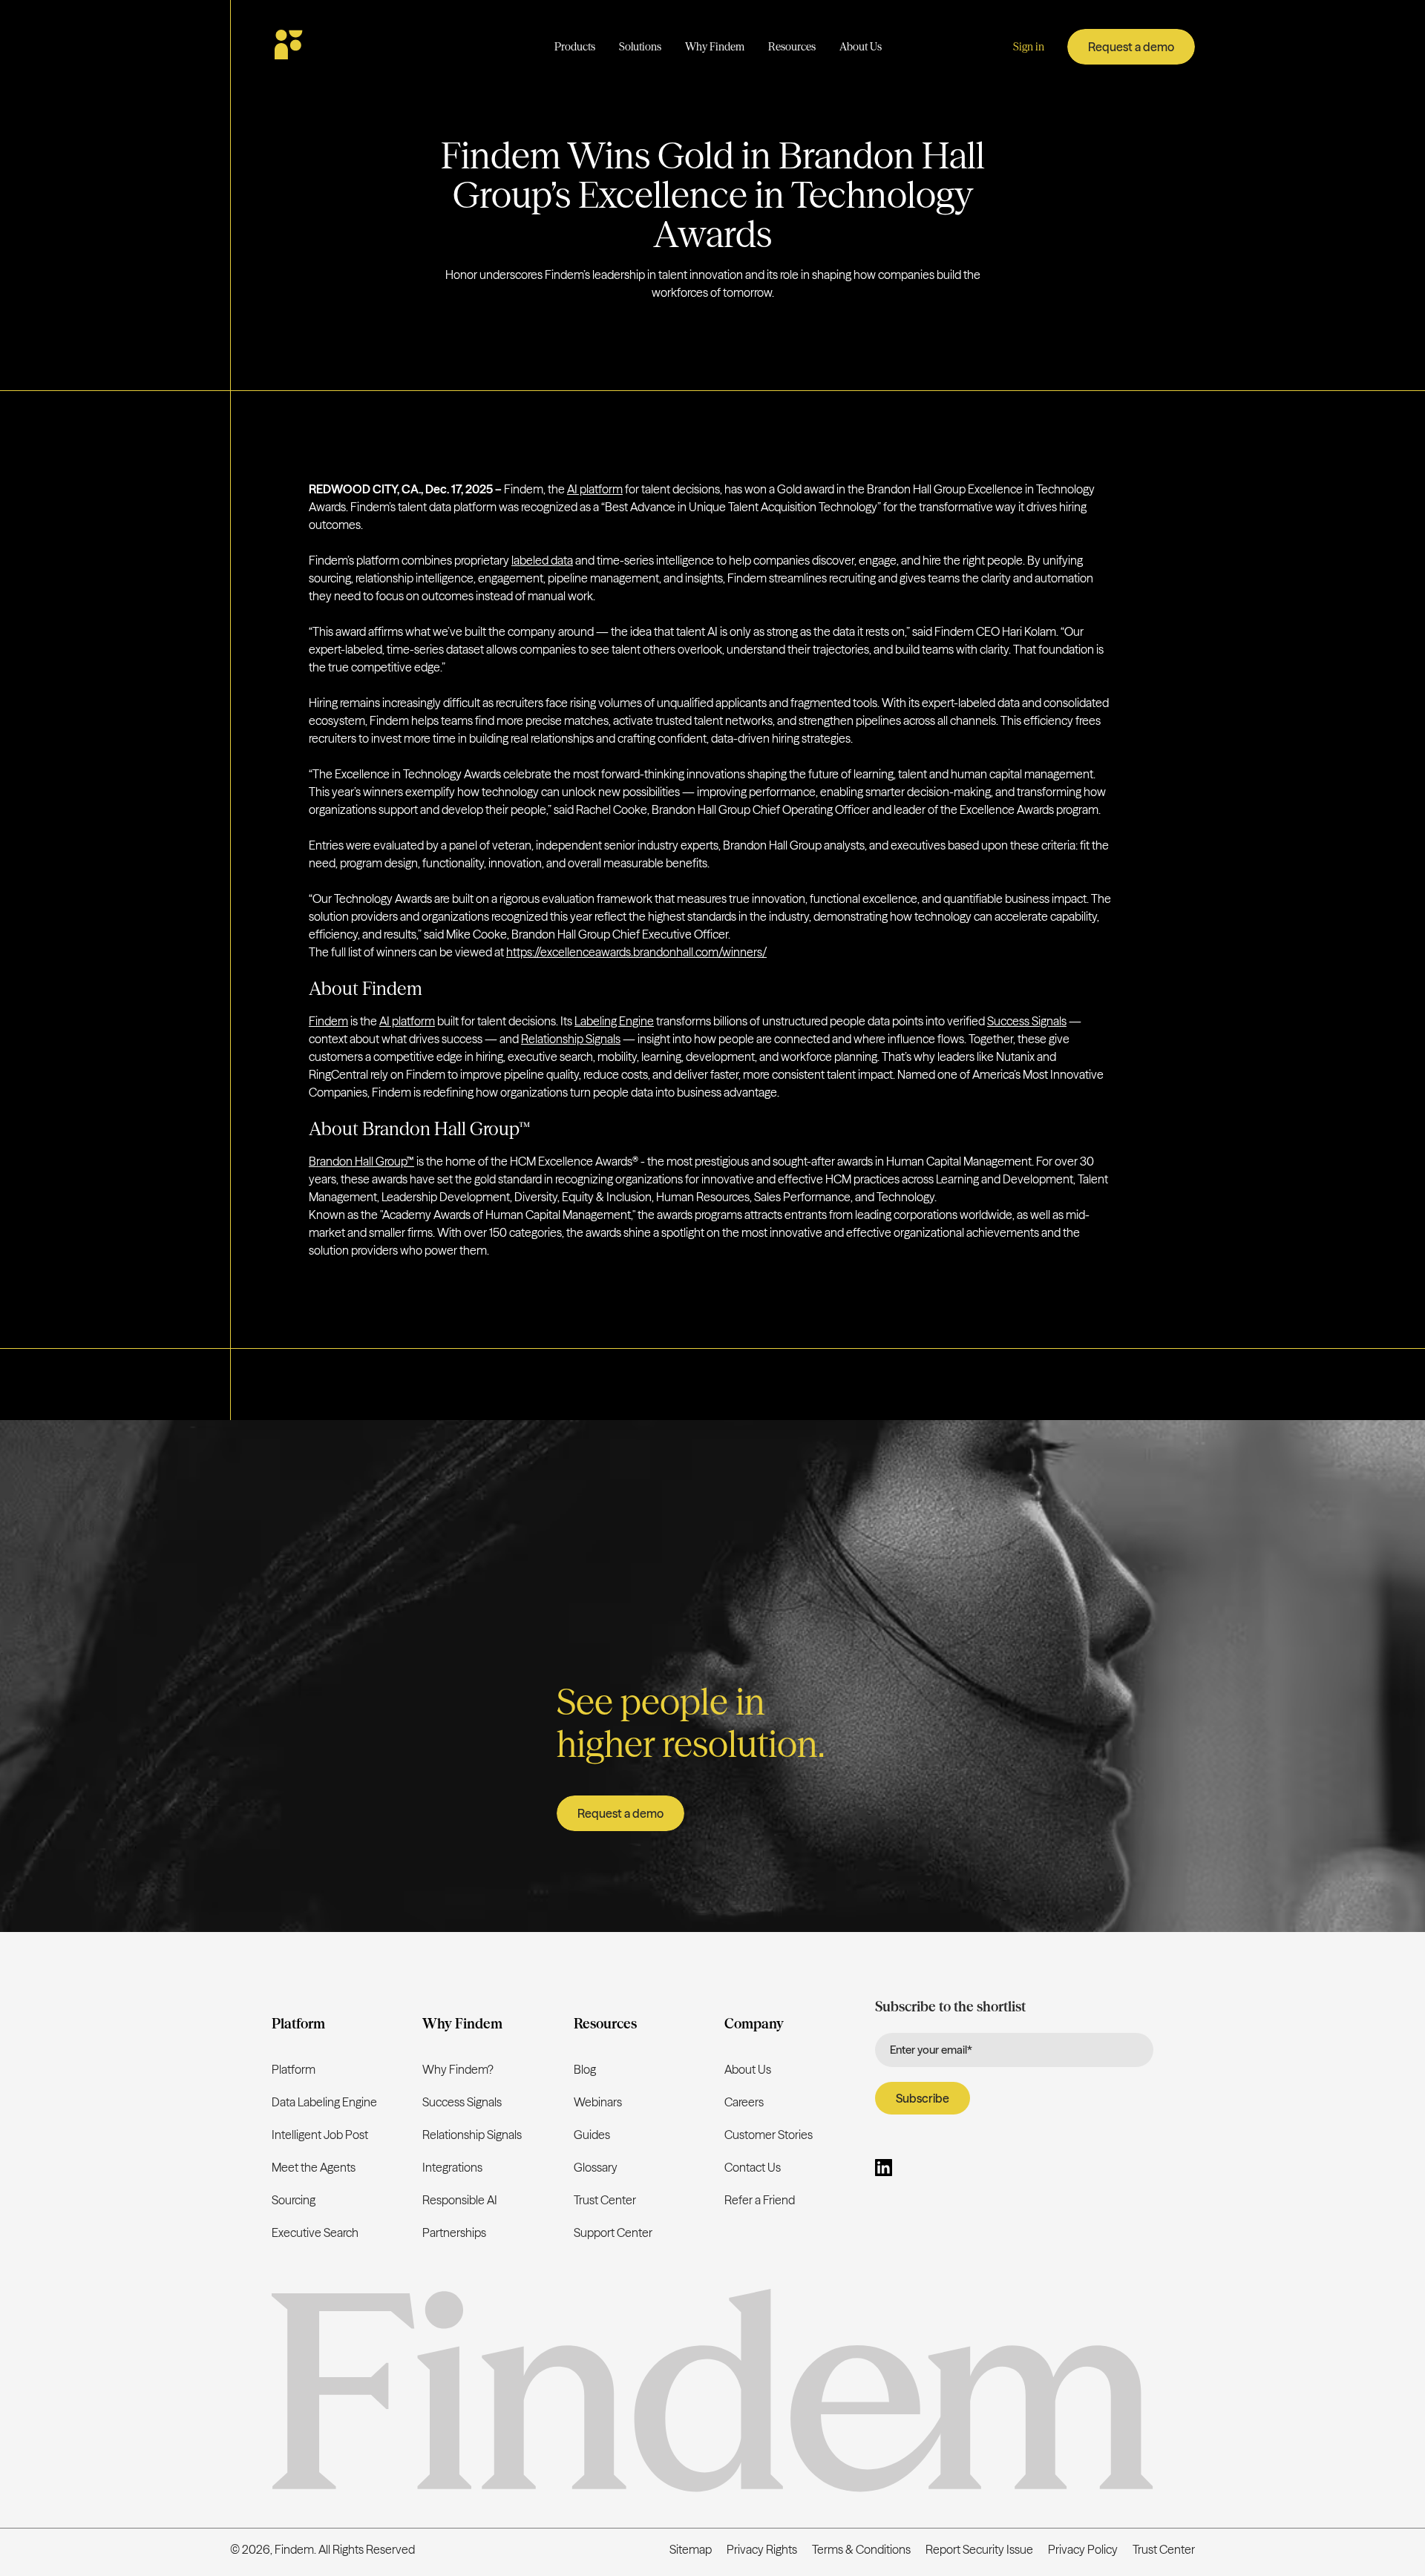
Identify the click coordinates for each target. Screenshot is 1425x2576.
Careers (744, 2102)
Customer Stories (769, 2135)
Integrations (452, 2167)
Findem (328, 1021)
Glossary (596, 2167)
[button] (575, 47)
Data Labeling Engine (324, 2102)
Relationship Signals (571, 1039)
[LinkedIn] (884, 2170)
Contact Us (753, 2167)
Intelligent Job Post (320, 2135)
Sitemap (691, 2549)
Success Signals (1027, 1021)
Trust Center (605, 2200)
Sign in (1029, 47)
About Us (748, 2069)
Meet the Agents (314, 2167)
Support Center (613, 2232)
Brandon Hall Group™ (361, 1161)
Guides (592, 2135)
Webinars (598, 2102)
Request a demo (1131, 47)
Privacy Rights (762, 2549)
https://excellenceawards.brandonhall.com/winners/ (636, 952)
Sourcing (294, 2200)
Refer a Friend (760, 2200)
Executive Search (315, 2232)
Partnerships (454, 2232)
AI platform (595, 489)
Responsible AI (460, 2200)
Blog (585, 2069)
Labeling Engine (614, 1021)
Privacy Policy (1083, 2549)
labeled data (542, 560)
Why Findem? (458, 2069)
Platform (294, 2069)
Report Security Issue (979, 2549)
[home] (332, 47)
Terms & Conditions (861, 2549)
